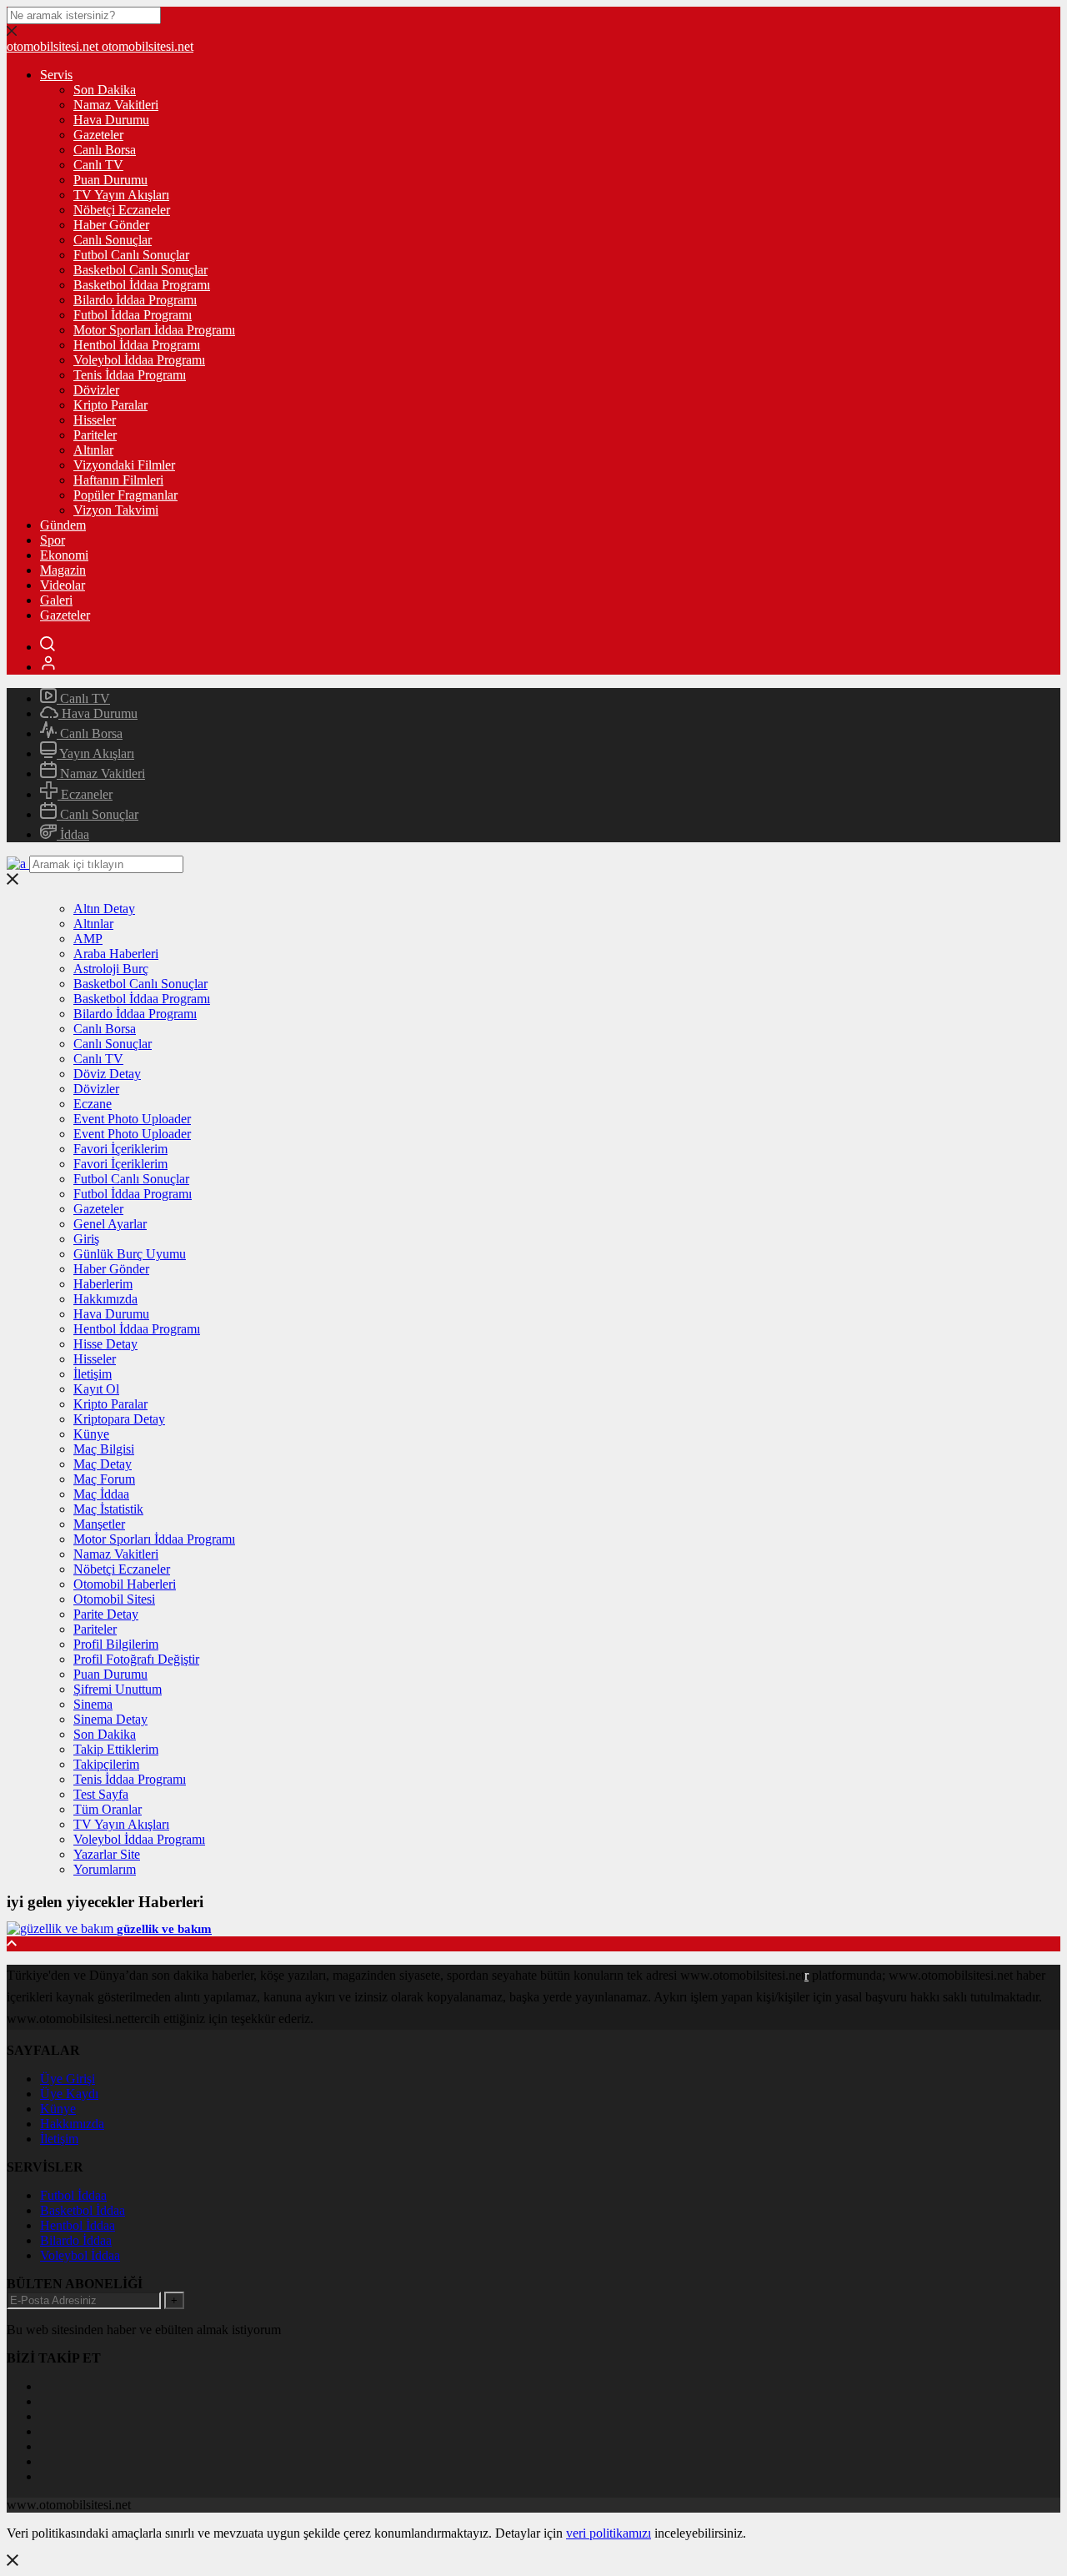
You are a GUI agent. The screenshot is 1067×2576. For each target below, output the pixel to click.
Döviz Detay (107, 1074)
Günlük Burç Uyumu (130, 1254)
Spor (53, 540)
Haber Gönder (111, 225)
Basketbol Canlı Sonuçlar (140, 270)
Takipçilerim (106, 1764)
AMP (88, 939)
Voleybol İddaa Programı (139, 360)
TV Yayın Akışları (121, 195)
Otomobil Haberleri (125, 1584)
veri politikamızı (609, 2533)
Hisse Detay (105, 1344)
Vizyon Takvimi (116, 510)
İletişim (93, 1374)
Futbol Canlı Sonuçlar (131, 255)
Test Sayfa (101, 1794)
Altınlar (93, 450)
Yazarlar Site (107, 1854)
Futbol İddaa (73, 2195)
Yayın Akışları (95, 753)
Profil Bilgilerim (116, 1644)
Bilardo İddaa (76, 2240)
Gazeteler (98, 135)
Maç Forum (104, 1479)
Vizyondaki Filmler (124, 465)
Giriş (86, 1239)
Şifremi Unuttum (118, 1689)
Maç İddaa (101, 1494)
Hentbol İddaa (78, 2225)
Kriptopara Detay (119, 1419)
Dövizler (96, 390)
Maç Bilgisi (104, 1449)
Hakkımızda (105, 1299)
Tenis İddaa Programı (130, 375)
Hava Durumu (111, 120)
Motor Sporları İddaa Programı (154, 330)
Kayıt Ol (96, 1389)
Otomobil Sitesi (114, 1599)
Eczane (93, 1104)
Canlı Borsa (105, 150)
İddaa (73, 834)
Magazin (63, 570)
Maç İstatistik (108, 1509)
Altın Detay (104, 909)
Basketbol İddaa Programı (142, 285)
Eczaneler (85, 794)
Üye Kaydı (69, 2094)
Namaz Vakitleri (116, 105)
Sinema (93, 1704)
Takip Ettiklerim (116, 1749)
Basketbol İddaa (83, 2210)
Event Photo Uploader (132, 1119)
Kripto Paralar (110, 405)
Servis (56, 75)
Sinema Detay (110, 1719)
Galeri (56, 600)
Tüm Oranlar (108, 1809)
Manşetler (99, 1524)
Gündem (63, 525)
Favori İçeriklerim (120, 1149)
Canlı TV (98, 165)
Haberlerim (103, 1284)
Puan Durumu (110, 180)
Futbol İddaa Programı (133, 315)
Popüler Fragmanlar (125, 495)
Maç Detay (103, 1464)
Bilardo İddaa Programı (135, 300)
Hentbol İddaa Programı (137, 345)
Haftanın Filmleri (118, 480)
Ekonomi (64, 555)
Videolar (63, 585)
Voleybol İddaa (80, 2255)
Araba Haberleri (116, 954)
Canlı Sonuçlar (113, 240)
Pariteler (95, 435)
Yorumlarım (105, 1869)
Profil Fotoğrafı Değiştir (136, 1659)
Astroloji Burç (111, 969)
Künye (91, 1434)
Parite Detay (106, 1614)
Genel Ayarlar (110, 1224)
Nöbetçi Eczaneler (122, 210)
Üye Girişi (68, 2079)
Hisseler (95, 420)
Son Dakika (105, 90)
